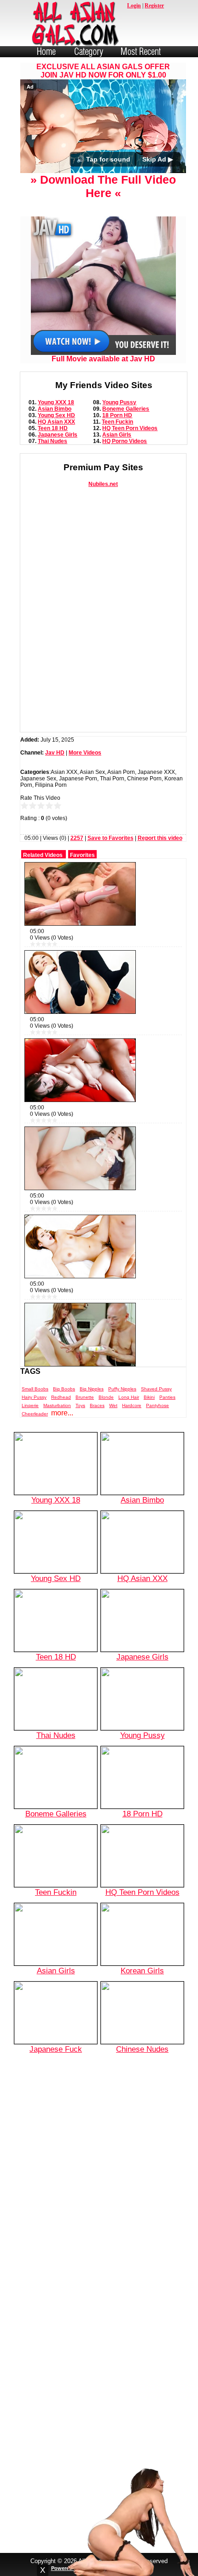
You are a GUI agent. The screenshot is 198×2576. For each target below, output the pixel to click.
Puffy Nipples (122, 1389)
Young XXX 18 (56, 402)
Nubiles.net (103, 484)
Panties (167, 1397)
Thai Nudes (52, 441)
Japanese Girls (58, 435)
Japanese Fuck (56, 2049)
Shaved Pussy (156, 1389)
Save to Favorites (111, 838)
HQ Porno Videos (125, 441)
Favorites (82, 855)
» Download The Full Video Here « (103, 186)
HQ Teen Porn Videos (130, 428)
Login (134, 6)
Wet (113, 1405)
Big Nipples (92, 1389)
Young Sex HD (56, 415)
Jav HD (55, 753)
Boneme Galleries (126, 409)
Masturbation (57, 1405)
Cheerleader (35, 1414)
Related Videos (43, 855)
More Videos (85, 753)
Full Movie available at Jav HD (103, 359)
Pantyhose (157, 1405)
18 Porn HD (117, 415)
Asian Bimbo (55, 409)
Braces (97, 1405)
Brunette (85, 1397)
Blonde (106, 1397)
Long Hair (129, 1397)
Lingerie (30, 1405)
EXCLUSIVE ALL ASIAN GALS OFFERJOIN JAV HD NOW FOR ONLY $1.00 (103, 71)
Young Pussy (119, 402)
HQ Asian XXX (56, 422)
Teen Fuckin (117, 422)
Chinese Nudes (142, 2049)
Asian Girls (117, 435)
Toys (80, 1405)
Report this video (160, 838)
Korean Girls (142, 1971)
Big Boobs (64, 1389)
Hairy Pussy (34, 1397)
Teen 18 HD (53, 428)
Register (154, 6)
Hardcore (132, 1405)
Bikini (149, 1397)
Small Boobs (35, 1389)
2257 (77, 838)
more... (62, 1413)
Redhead (61, 1397)
